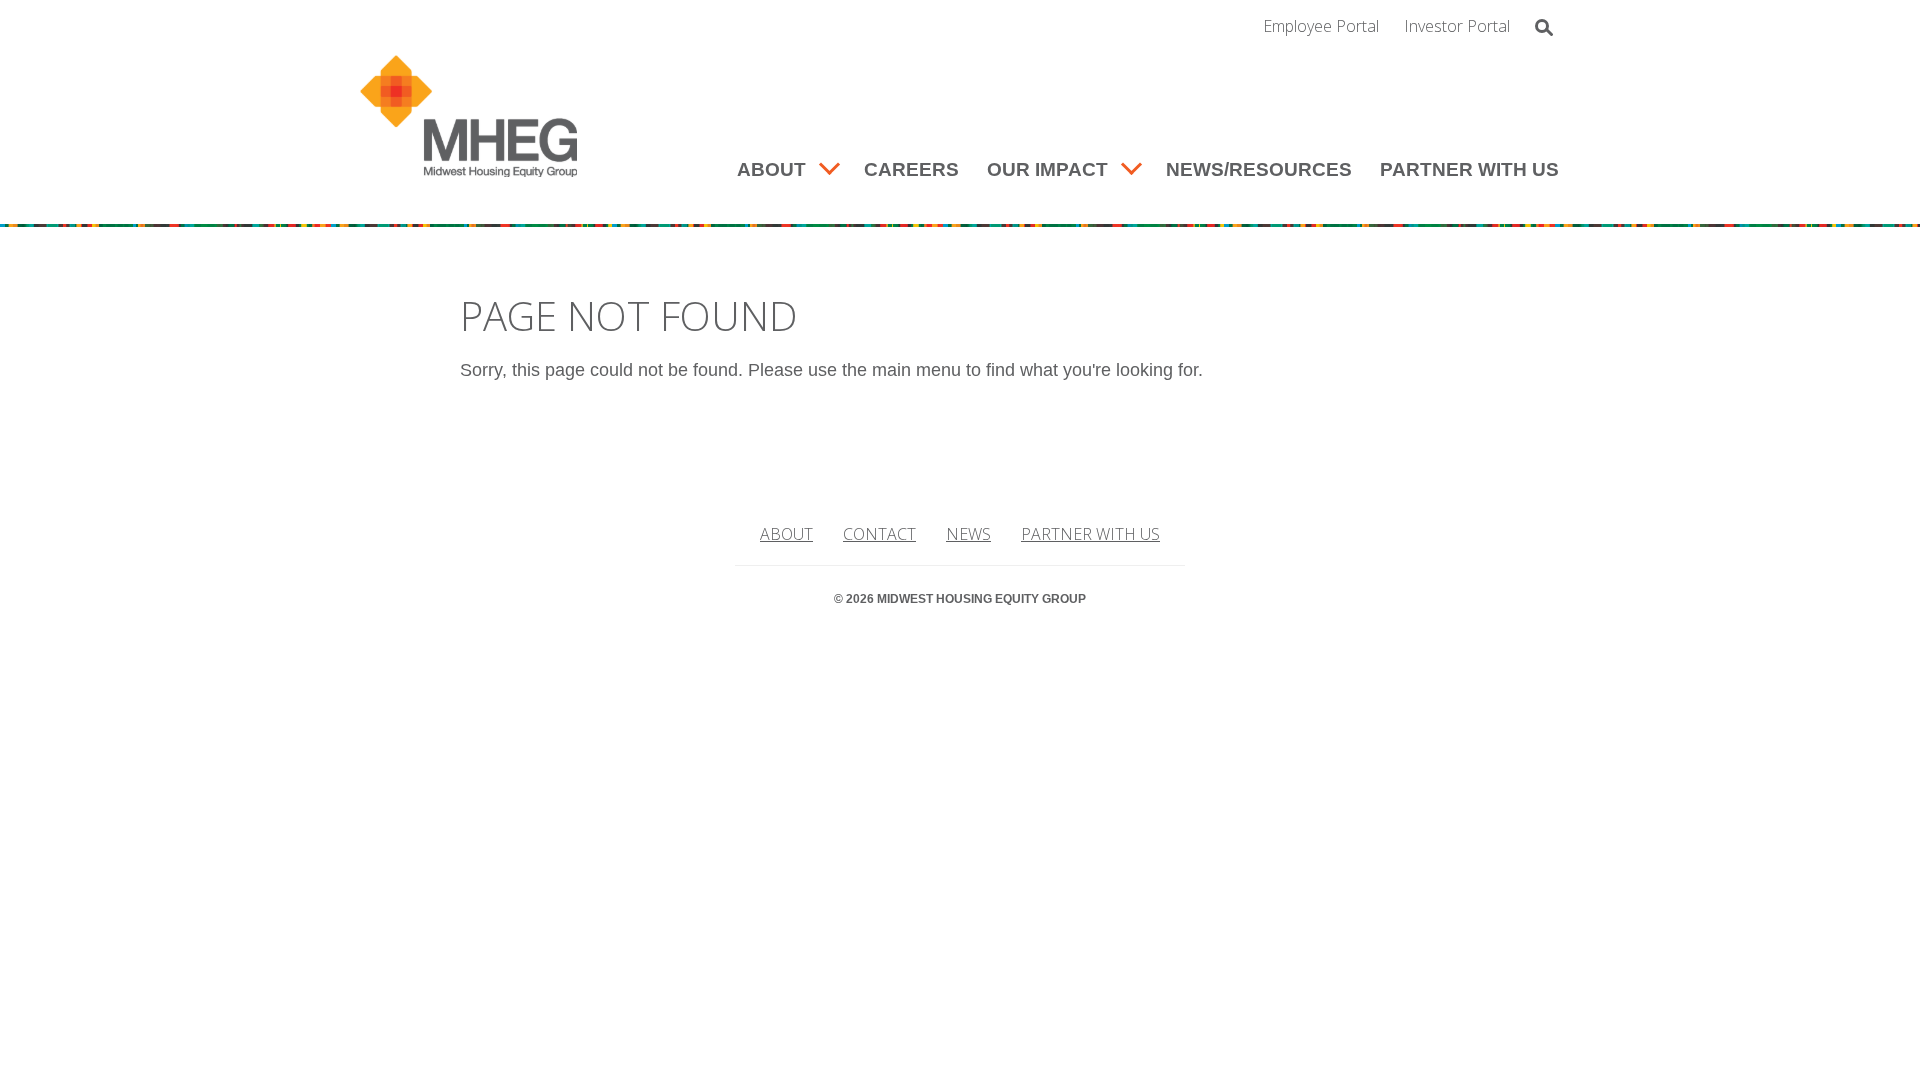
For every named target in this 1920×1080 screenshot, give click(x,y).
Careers (911, 169)
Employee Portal (1321, 26)
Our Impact (1047, 169)
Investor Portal (1457, 26)
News (968, 534)
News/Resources (1259, 169)
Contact (879, 534)
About (771, 169)
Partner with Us (1469, 169)
